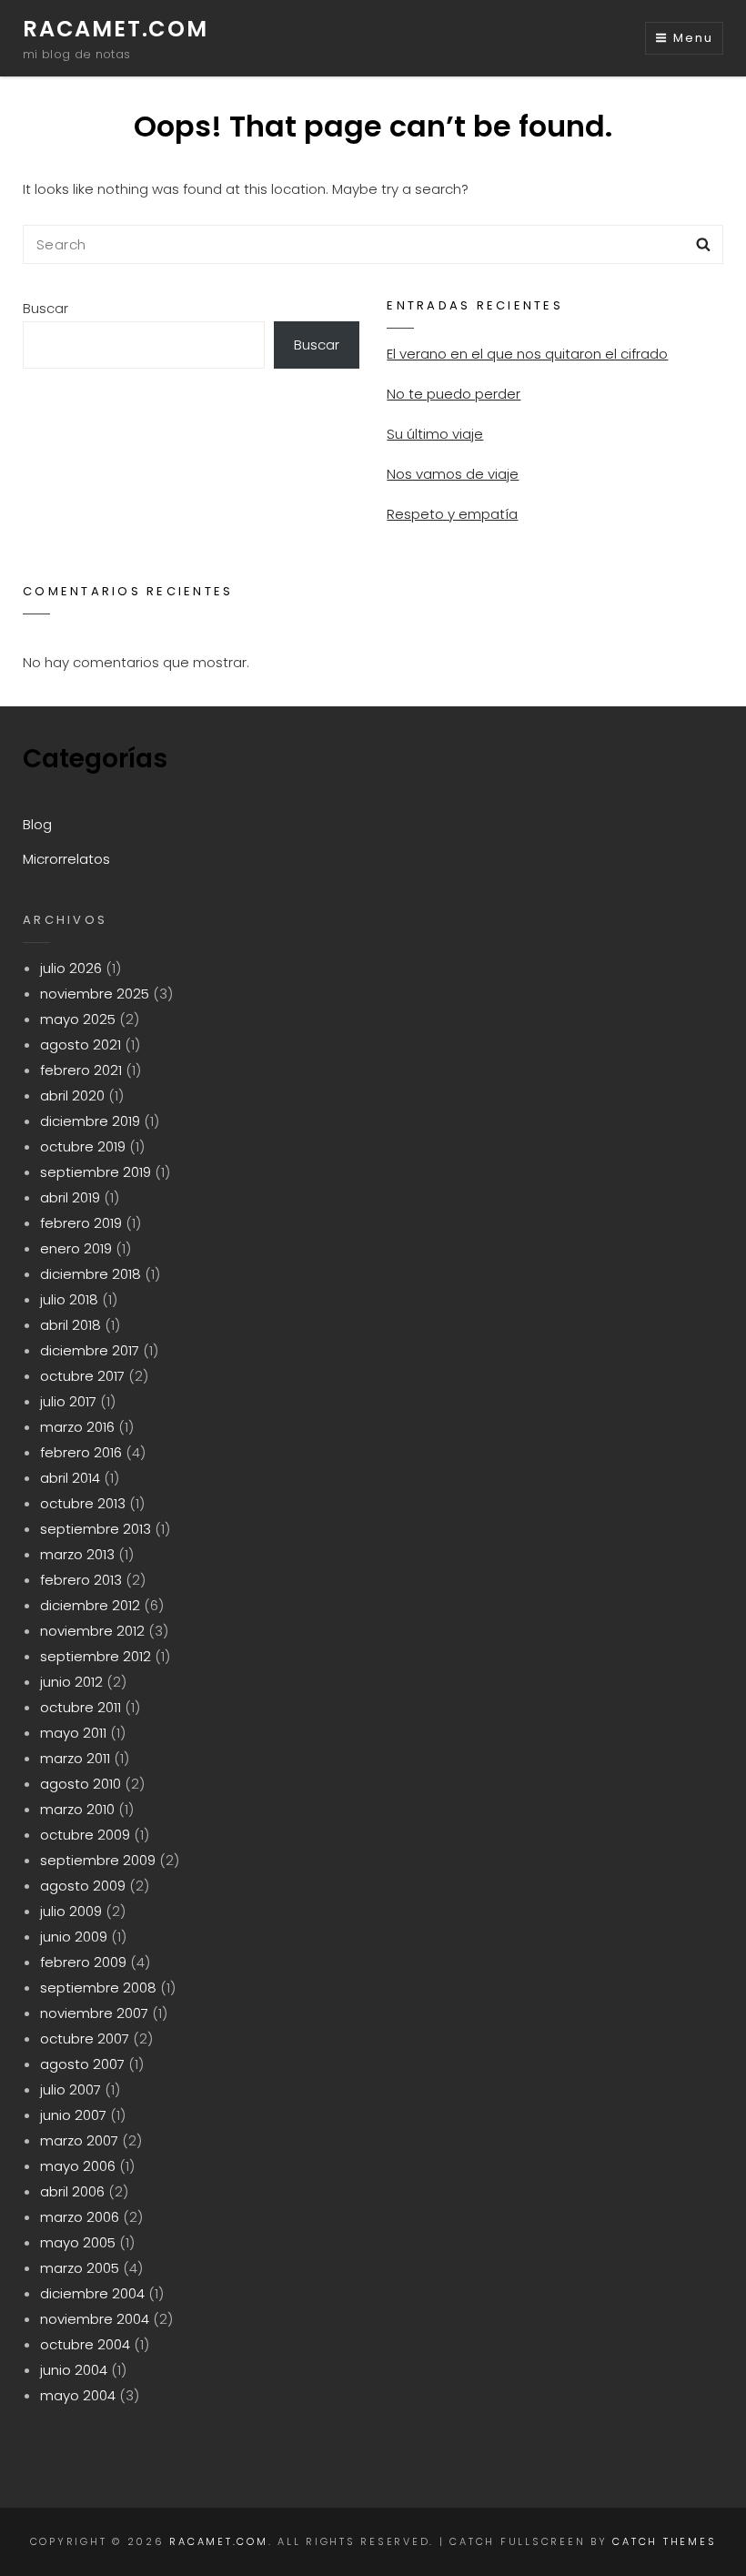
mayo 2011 (73, 1733)
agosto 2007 (82, 2064)
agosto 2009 (83, 1886)
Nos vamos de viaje (453, 474)
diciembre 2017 (90, 1350)
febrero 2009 (83, 1962)
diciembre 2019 (90, 1121)
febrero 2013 (81, 1580)
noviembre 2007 (94, 2013)
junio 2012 (71, 1682)
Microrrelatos (66, 859)
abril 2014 (70, 1478)
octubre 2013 (83, 1503)
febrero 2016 (81, 1452)
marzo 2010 (77, 1809)
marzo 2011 (75, 1758)
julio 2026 (71, 968)
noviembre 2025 (95, 994)
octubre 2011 (81, 1707)
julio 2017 (68, 1401)
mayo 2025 (78, 1019)
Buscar (45, 308)
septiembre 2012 (96, 1656)
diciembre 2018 (91, 1274)
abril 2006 (72, 2191)
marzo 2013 (77, 1554)
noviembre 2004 (95, 2319)
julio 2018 (69, 1299)
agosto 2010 (81, 1784)
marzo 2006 (80, 2217)
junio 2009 (74, 1937)
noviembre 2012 (92, 1631)
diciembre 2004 (92, 2293)
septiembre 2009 (98, 1860)
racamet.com (116, 29)
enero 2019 (76, 1248)
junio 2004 (74, 2370)
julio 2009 (71, 1911)
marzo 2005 (80, 2268)
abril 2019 (70, 1197)
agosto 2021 (81, 1045)
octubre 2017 (82, 1376)
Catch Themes (664, 2541)
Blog (37, 824)
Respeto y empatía (452, 514)
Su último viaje (435, 434)
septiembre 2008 (98, 1988)
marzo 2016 (77, 1427)
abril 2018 (71, 1325)
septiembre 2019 (96, 1172)
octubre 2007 (85, 2038)
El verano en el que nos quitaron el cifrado (527, 354)
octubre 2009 (85, 1835)
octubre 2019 (83, 1146)
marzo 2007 (79, 2140)
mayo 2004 (78, 2395)
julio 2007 (71, 2089)
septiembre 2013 (96, 1529)
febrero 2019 (81, 1223)
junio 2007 (73, 2115)
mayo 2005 (78, 2242)
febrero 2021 (81, 1070)
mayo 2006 (78, 2166)
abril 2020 (72, 1095)
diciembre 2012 (90, 1605)
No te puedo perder (454, 394)
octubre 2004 (85, 2344)
